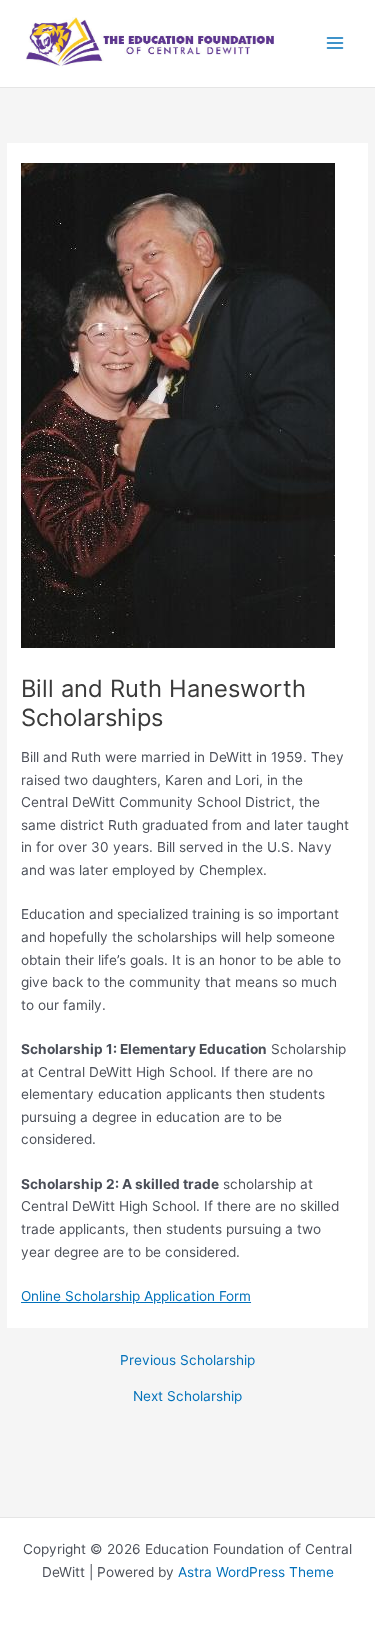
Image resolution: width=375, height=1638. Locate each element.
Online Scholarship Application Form (136, 1296)
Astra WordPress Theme (256, 1572)
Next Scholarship (187, 1397)
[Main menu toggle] (335, 43)
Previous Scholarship (187, 1361)
